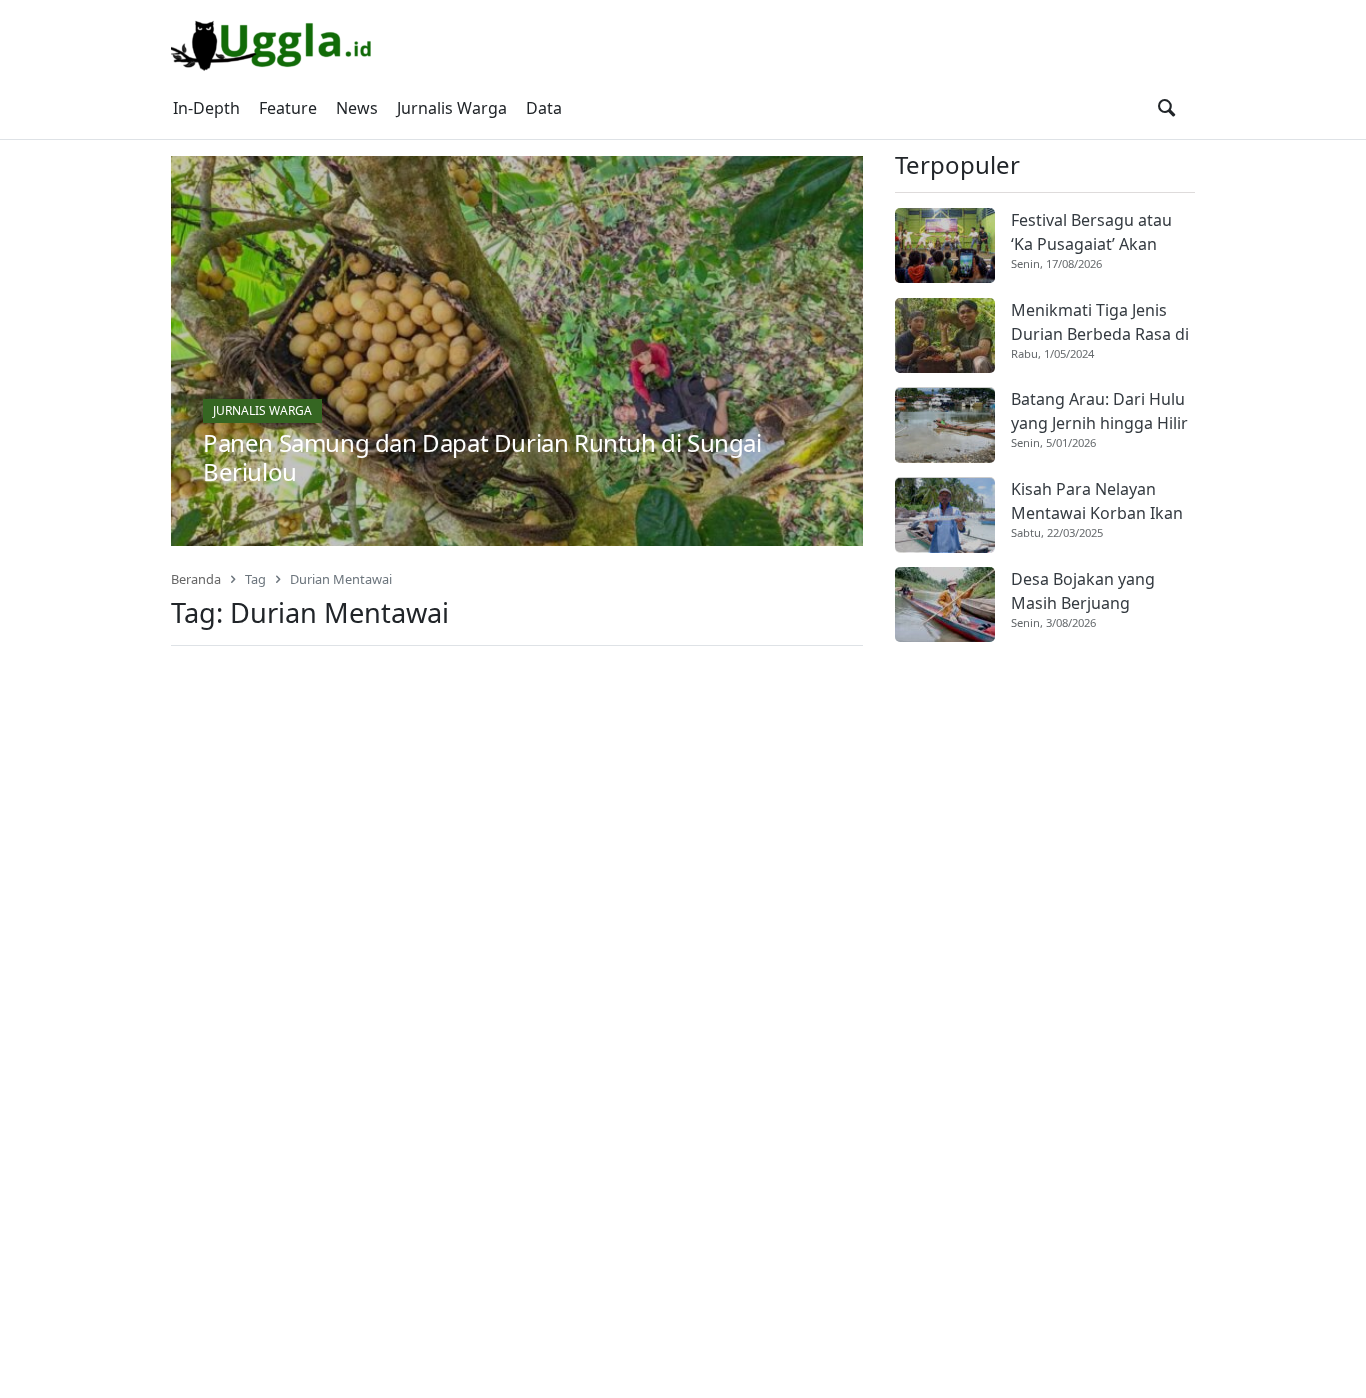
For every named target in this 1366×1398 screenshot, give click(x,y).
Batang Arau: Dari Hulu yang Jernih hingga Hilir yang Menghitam (1099, 412)
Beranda (196, 579)
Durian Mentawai (341, 579)
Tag (255, 579)
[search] (1166, 108)
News (357, 108)
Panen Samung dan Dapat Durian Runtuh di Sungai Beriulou (482, 457)
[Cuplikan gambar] (945, 245)
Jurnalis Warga (452, 108)
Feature (288, 108)
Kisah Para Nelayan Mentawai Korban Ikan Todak (1097, 502)
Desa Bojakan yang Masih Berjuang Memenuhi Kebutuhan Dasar (1096, 591)
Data (544, 108)
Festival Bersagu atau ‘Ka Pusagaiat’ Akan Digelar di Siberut (1091, 232)
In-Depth (206, 108)
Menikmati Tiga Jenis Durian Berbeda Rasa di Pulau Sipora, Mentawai (1100, 322)
